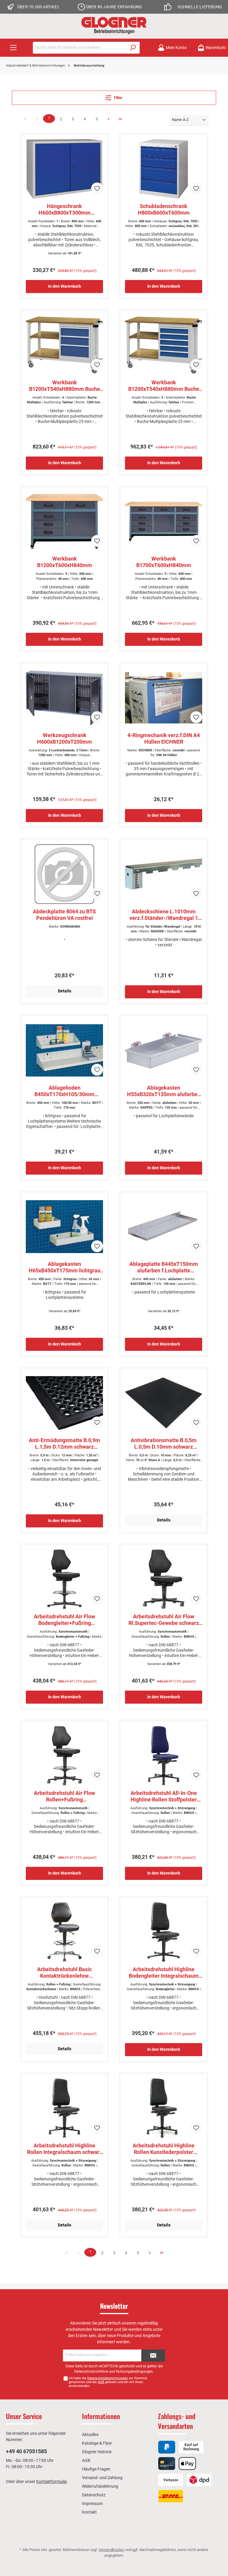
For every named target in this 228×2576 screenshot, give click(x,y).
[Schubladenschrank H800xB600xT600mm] (163, 169)
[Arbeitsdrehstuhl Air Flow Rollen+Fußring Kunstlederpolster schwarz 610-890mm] (64, 1756)
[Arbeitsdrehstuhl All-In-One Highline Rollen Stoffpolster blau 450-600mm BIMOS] (163, 1756)
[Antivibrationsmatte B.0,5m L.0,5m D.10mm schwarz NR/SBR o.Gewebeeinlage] (163, 1403)
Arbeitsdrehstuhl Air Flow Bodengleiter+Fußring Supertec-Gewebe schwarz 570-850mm (65, 1620)
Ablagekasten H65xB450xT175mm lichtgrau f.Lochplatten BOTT (65, 1267)
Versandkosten (111, 2550)
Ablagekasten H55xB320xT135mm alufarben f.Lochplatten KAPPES (164, 1091)
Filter (118, 98)
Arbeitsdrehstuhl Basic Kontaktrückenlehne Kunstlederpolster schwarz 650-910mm (65, 1973)
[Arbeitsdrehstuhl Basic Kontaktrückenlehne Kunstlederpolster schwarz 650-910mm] (64, 1932)
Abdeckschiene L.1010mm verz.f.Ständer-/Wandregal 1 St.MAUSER (164, 915)
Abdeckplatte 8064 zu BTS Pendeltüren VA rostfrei (64, 915)
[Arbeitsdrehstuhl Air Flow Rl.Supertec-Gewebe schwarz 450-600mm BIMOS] (163, 1579)
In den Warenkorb (65, 286)
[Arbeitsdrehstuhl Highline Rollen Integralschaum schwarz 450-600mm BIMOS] (64, 2108)
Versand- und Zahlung (102, 2478)
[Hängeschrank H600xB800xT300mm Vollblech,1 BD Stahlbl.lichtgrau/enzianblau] (64, 169)
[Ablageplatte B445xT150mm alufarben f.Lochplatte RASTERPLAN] (163, 1227)
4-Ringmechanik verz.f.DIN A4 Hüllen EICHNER (164, 738)
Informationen (101, 2416)
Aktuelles (90, 2435)
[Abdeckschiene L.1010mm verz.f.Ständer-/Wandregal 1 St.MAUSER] (163, 874)
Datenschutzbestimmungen (108, 2378)
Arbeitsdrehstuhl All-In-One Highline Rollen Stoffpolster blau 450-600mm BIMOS (164, 1796)
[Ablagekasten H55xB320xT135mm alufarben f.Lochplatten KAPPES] (163, 1050)
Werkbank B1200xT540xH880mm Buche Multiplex (65, 386)
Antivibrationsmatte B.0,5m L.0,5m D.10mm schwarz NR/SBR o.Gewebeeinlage (164, 1444)
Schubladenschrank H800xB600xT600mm (164, 209)
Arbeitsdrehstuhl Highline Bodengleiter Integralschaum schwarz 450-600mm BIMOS (164, 1973)
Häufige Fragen (96, 2469)
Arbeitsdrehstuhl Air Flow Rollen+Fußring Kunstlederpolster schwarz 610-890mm (65, 1796)
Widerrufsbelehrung (100, 2486)
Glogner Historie (97, 2452)
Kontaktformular (52, 2481)
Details (65, 991)
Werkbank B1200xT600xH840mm (65, 562)
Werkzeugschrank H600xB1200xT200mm (65, 738)
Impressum (92, 2503)
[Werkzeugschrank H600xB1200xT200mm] (64, 698)
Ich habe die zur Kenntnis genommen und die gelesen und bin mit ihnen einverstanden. (108, 2382)
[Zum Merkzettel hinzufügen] (97, 188)
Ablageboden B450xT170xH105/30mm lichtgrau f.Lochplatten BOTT (65, 1091)
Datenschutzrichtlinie (91, 2372)
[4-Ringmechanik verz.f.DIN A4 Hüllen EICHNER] (163, 698)
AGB (101, 2382)
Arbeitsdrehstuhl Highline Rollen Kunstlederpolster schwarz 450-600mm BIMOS (164, 2149)
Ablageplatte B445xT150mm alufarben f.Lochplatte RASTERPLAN (164, 1267)
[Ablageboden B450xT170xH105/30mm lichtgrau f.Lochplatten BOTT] (64, 1050)
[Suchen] (133, 48)
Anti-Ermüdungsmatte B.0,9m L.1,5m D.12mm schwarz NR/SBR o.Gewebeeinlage (64, 1444)
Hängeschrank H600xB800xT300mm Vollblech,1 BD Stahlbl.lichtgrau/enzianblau (64, 210)
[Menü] (13, 48)
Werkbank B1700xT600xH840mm (164, 562)
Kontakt (89, 2512)
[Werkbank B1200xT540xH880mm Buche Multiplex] (64, 345)
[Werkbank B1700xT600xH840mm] (163, 521)
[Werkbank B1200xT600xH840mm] (64, 521)
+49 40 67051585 (26, 2451)
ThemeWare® (166, 2561)
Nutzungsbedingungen (134, 2372)
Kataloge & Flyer (97, 2443)
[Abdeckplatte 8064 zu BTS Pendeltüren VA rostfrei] (64, 874)
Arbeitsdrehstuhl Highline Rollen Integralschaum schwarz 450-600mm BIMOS (65, 2149)
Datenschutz (94, 2495)
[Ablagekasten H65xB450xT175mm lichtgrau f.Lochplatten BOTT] (64, 1227)
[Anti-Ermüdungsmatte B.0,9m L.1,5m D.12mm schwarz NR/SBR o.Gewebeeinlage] (64, 1403)
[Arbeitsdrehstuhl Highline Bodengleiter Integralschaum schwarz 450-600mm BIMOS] (163, 1932)
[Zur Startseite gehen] (114, 25)
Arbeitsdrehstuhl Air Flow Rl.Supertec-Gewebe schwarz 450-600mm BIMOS (164, 1620)
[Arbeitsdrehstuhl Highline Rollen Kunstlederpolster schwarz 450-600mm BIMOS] (163, 2108)
